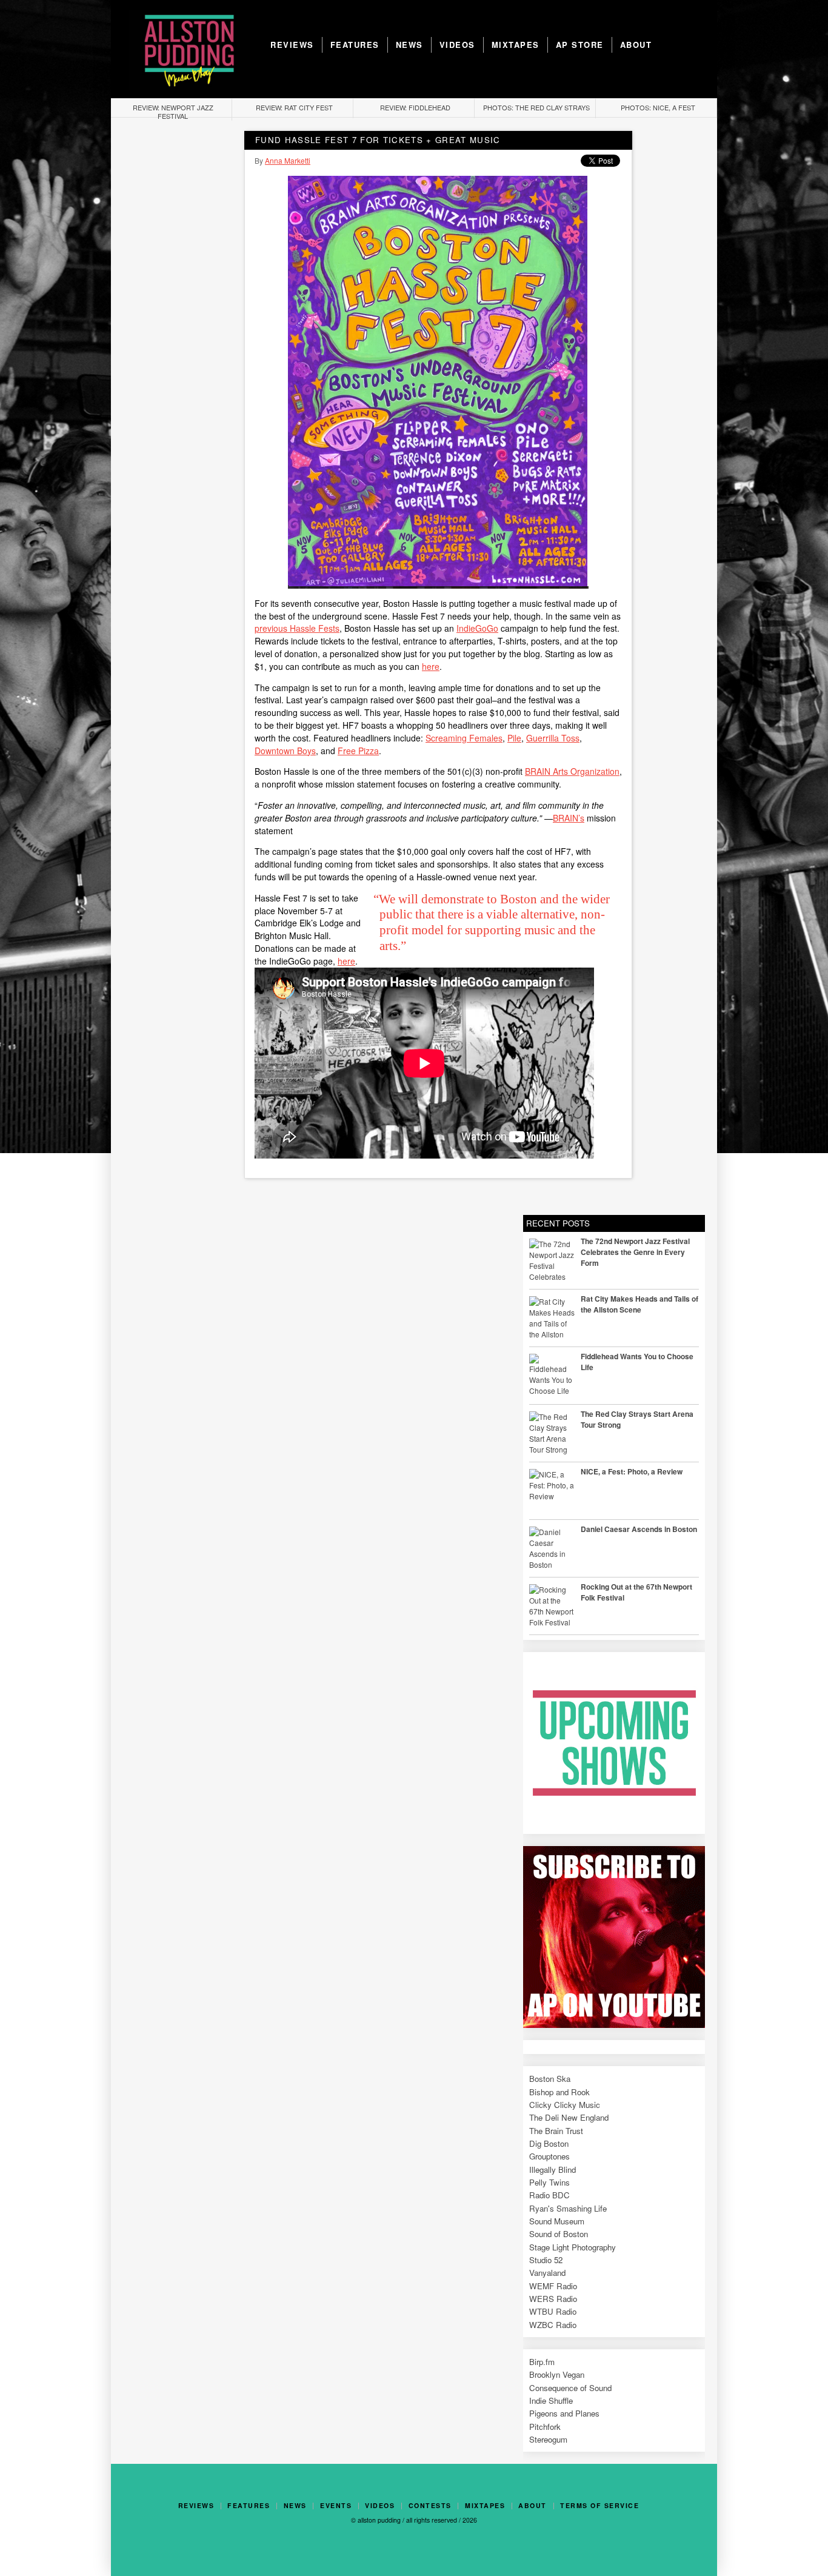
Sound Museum (557, 2221)
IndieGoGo (477, 628)
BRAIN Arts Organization (572, 771)
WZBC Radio (553, 2325)
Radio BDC (549, 2195)
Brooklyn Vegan (557, 2374)
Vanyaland (547, 2273)
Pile (514, 738)
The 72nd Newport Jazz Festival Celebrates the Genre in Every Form (635, 1252)
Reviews (292, 45)
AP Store (580, 45)
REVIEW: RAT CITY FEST (294, 107)
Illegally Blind (553, 2170)
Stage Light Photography (573, 2247)
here (431, 666)
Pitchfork (545, 2427)
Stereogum (548, 2439)
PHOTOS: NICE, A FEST (658, 107)
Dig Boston (549, 2143)
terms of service (599, 2506)
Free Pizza (358, 751)
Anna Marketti (288, 160)
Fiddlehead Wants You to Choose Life (637, 1362)
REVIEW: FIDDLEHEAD (415, 107)
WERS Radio (553, 2299)
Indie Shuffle (551, 2400)
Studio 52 (546, 2260)
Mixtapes (516, 45)
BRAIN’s (569, 818)
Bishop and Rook (559, 2092)
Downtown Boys (285, 751)
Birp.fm (542, 2362)
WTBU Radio (553, 2311)
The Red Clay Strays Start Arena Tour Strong (637, 1419)
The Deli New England (569, 2117)
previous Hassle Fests (297, 628)
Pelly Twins (549, 2182)
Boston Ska (550, 2079)
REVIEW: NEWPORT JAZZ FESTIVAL (173, 112)
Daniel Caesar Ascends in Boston (639, 1529)
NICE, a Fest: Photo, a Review (632, 1471)
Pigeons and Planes (564, 2413)
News (409, 45)
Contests (430, 2506)
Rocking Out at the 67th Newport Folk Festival (636, 1592)
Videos (457, 45)
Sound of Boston (559, 2234)
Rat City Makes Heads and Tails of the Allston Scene (639, 1304)
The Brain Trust (556, 2131)
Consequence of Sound (570, 2388)
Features (355, 45)
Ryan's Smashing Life (568, 2208)
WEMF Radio (553, 2286)
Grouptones (549, 2156)
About (636, 45)
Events (336, 2506)
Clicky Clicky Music (565, 2105)
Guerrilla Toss (553, 738)
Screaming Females (464, 738)
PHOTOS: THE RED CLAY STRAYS (536, 107)
